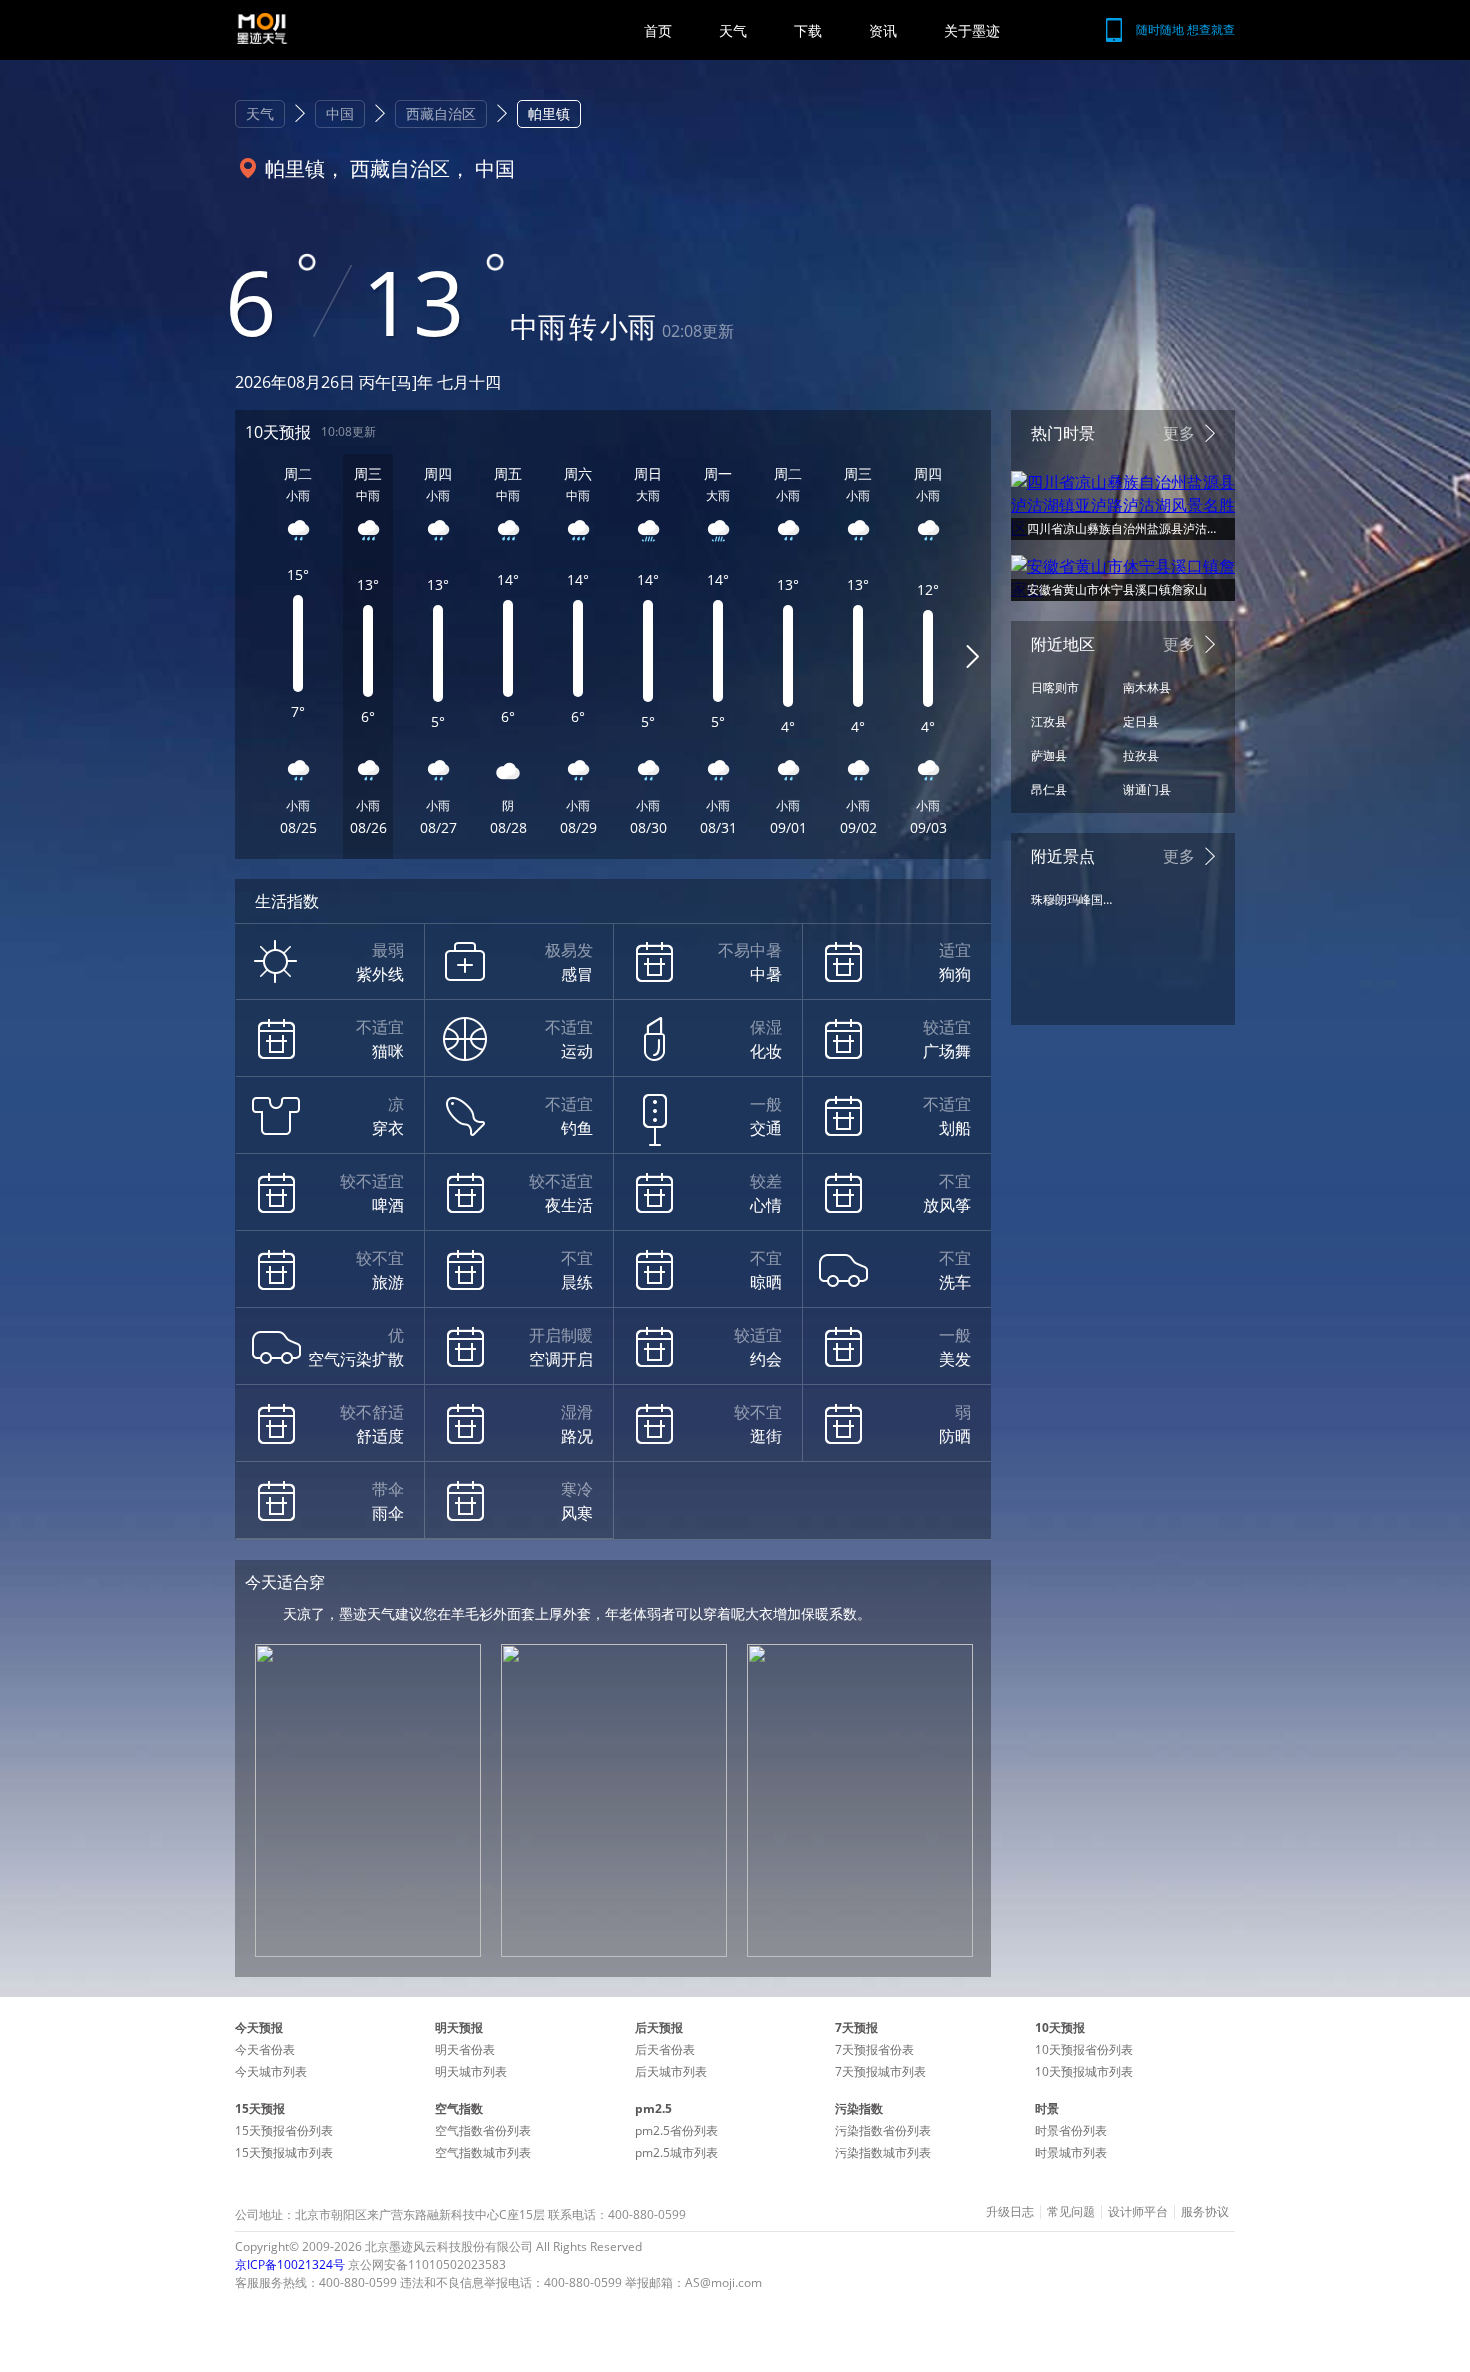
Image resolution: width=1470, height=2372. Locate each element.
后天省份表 (665, 2049)
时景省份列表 (1071, 2130)
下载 (808, 30)
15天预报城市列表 (284, 2152)
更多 (1179, 433)
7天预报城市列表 (880, 2071)
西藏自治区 (441, 113)
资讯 (883, 30)
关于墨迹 (972, 30)
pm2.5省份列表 (676, 2130)
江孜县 (1049, 721)
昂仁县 (1049, 789)
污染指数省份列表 (883, 2130)
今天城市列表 (271, 2071)
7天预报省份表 (874, 2049)
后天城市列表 (671, 2071)
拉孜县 (1141, 755)
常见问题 (1071, 2212)
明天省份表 (465, 2049)
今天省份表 (265, 2049)
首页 (658, 30)
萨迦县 (1049, 755)
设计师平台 (1138, 2212)
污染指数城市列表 (883, 2152)
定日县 (1141, 721)
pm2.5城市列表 (676, 2152)
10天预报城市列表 (1084, 2071)
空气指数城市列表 (483, 2152)
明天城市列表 (471, 2071)
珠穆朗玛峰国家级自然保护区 (1072, 899)
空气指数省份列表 (483, 2130)
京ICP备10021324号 (290, 2264)
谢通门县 (1147, 789)
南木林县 (1147, 687)
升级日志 (1010, 2212)
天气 (733, 30)
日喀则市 (1055, 687)
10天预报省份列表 (1084, 2049)
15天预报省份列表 (284, 2130)
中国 (340, 113)
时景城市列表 (1071, 2152)
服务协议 (1205, 2212)
